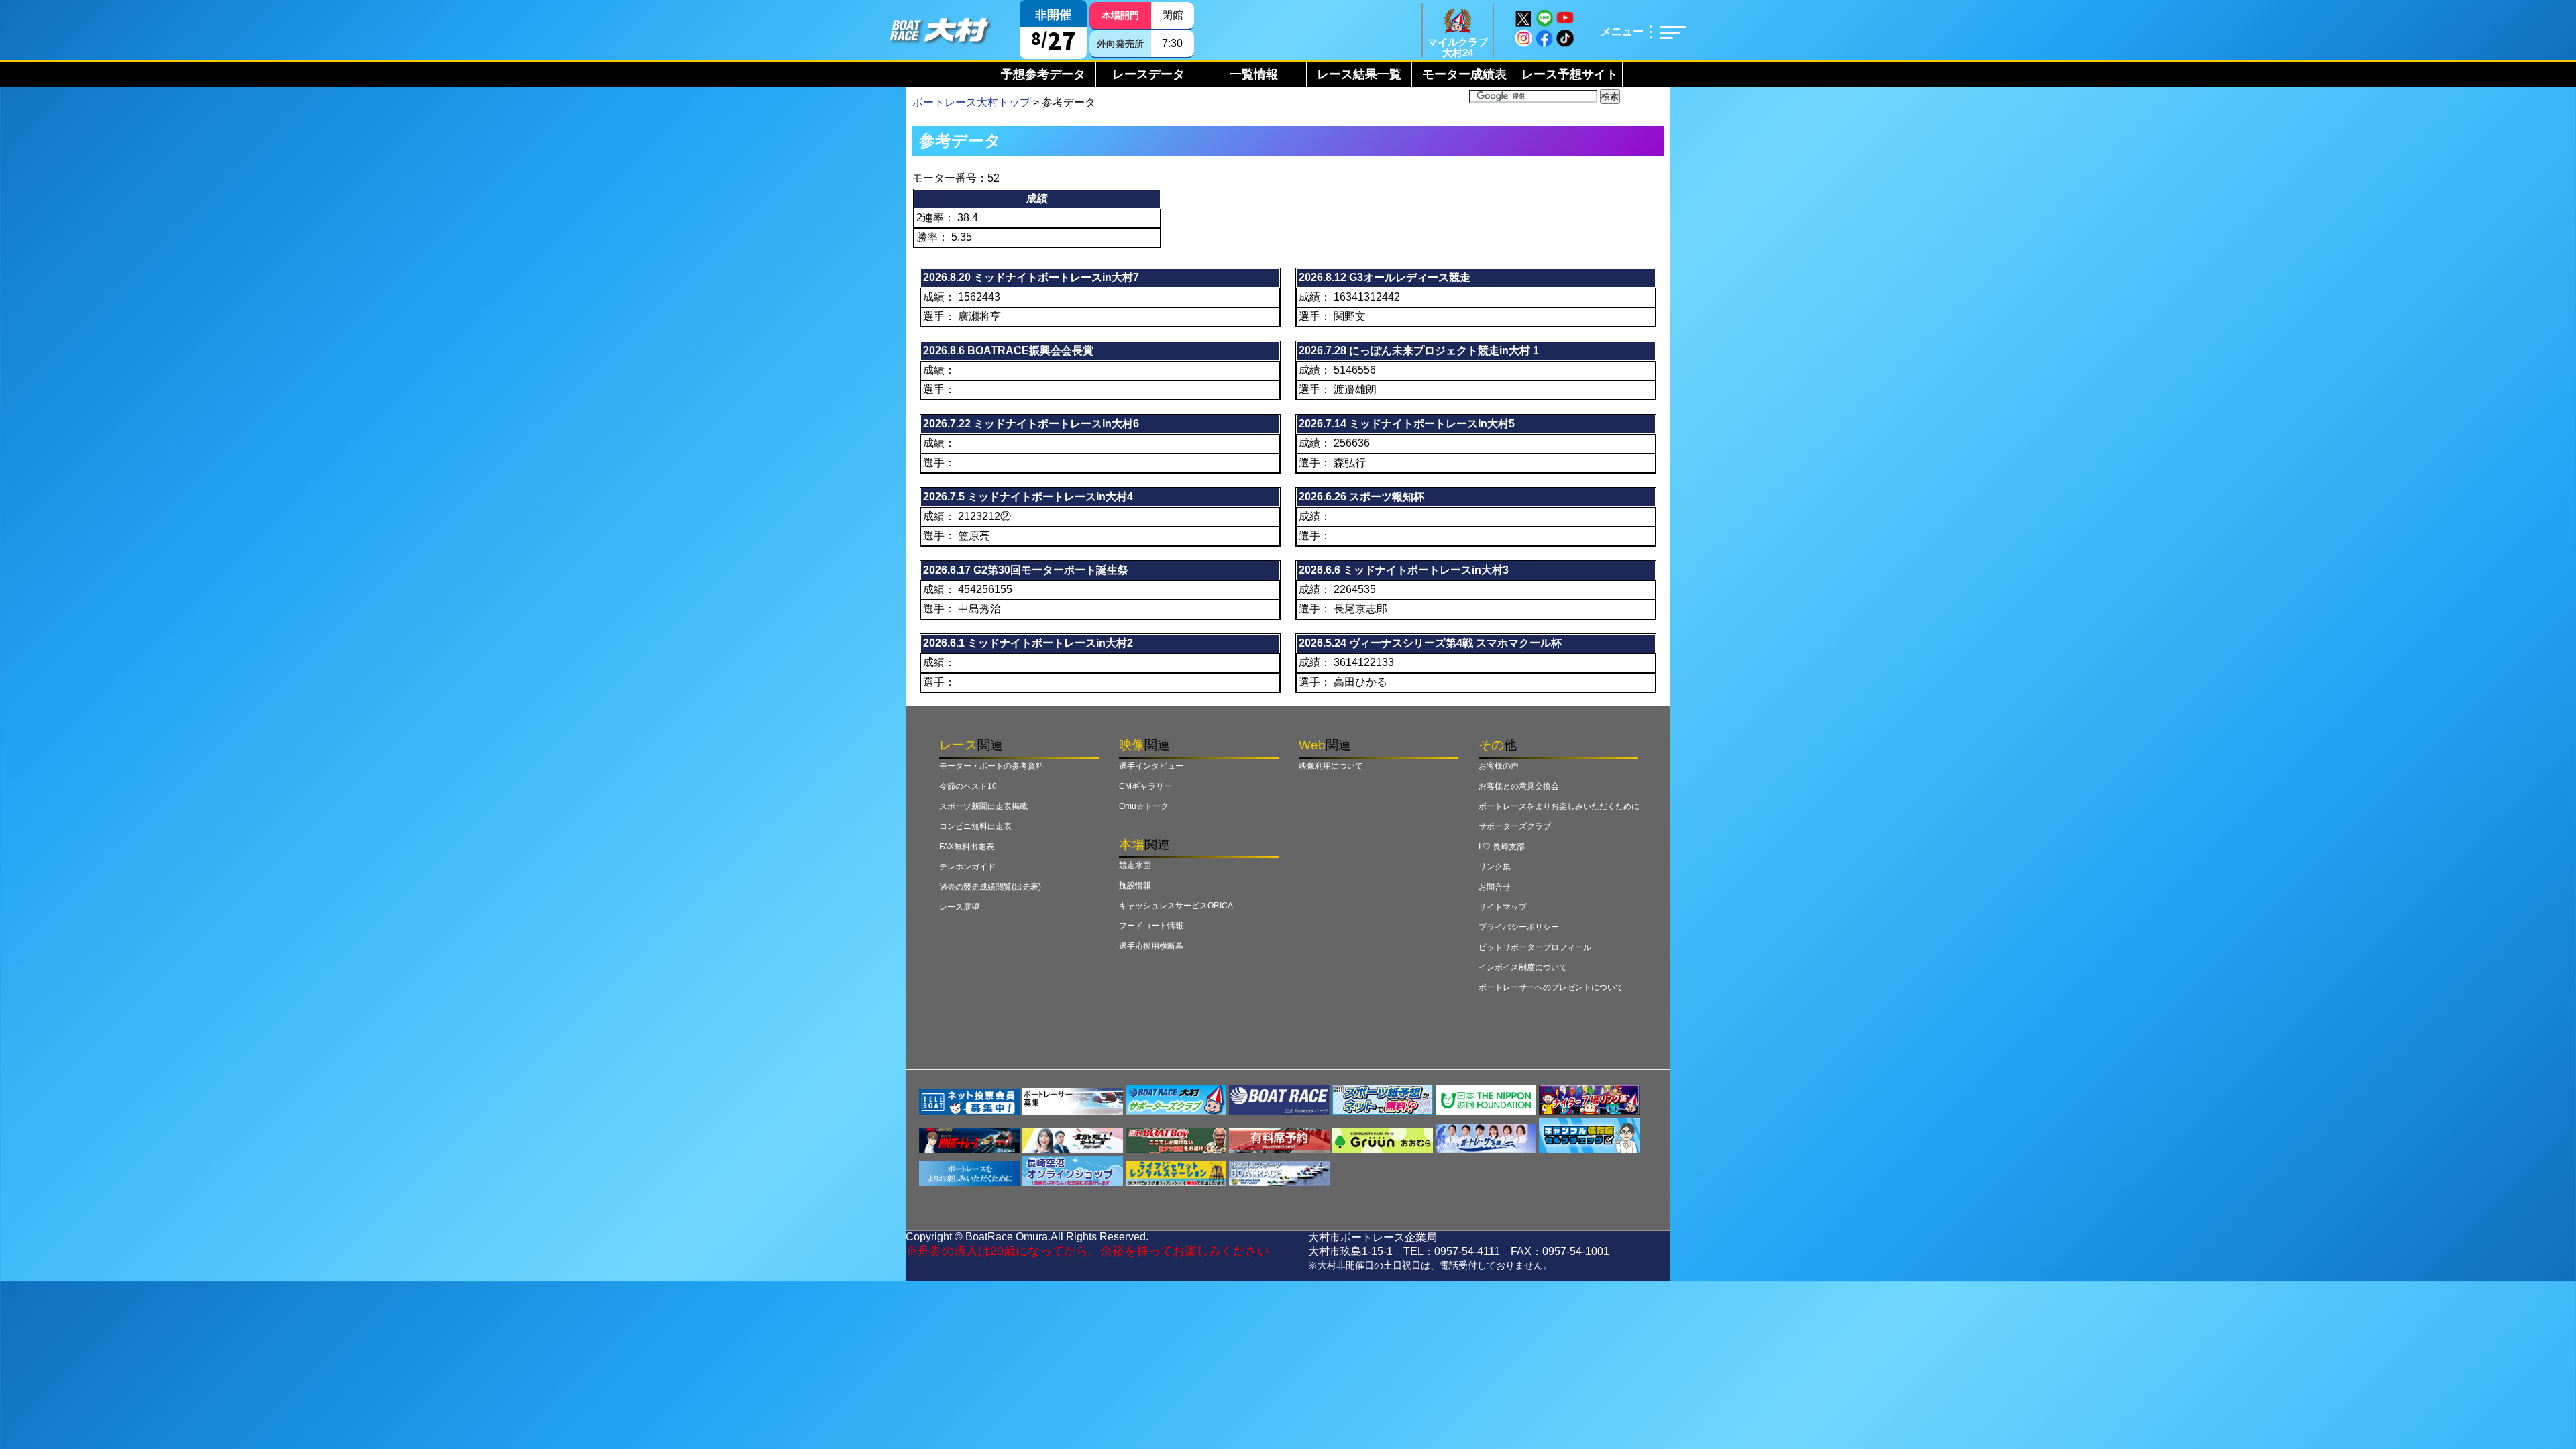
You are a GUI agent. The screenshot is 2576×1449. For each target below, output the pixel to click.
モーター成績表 (1464, 74)
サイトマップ (1503, 907)
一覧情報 (1254, 74)
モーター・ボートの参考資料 (991, 766)
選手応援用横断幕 (1151, 946)
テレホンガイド (967, 867)
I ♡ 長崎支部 (1502, 847)
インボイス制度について (1523, 967)
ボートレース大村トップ (971, 102)
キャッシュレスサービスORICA (1176, 906)
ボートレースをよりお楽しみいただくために (1559, 806)
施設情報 (1135, 885)
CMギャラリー (1145, 786)
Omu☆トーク (1144, 806)
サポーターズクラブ (1515, 826)
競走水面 (1135, 865)
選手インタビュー (1151, 766)
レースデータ (1148, 74)
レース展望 (959, 907)
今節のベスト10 (968, 786)
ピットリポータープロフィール (1535, 947)
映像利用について (1331, 766)
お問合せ (1495, 887)
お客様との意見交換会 (1519, 786)
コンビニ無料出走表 (975, 826)
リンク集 (1495, 867)
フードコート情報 (1151, 926)
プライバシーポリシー (1519, 927)
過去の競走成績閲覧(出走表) (990, 887)
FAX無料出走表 (967, 847)
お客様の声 (1499, 766)
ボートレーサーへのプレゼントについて (1551, 987)
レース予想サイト (1570, 74)
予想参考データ (1043, 74)
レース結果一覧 (1359, 74)
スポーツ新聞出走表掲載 (983, 806)
